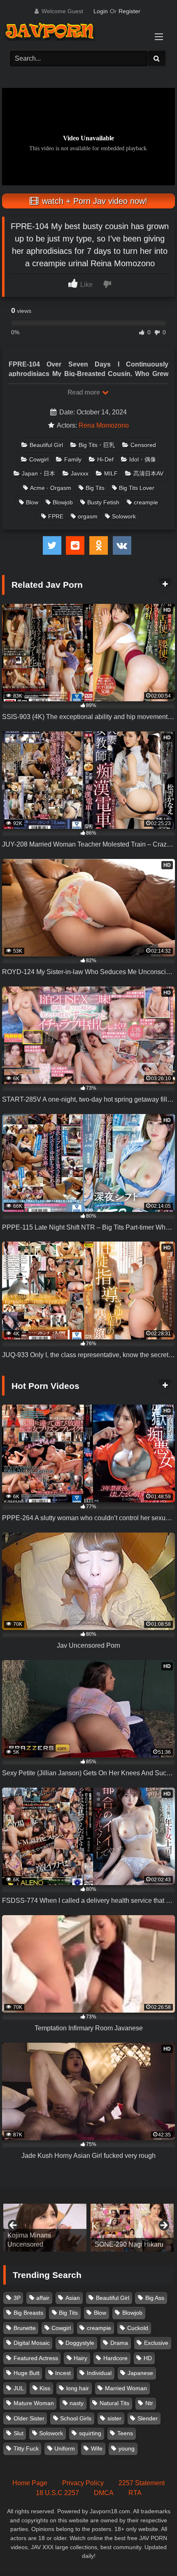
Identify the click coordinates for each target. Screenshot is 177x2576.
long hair (78, 2388)
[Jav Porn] (80, 32)
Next (163, 2226)
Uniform (65, 2448)
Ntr (149, 2403)
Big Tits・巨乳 (97, 445)
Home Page (30, 2483)
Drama (119, 2343)
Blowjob (63, 502)
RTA (135, 2493)
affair (43, 2298)
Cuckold (138, 2328)
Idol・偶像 (143, 459)
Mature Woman (34, 2403)
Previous (14, 2226)
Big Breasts (28, 2313)
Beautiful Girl (46, 445)
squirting (90, 2433)
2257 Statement (142, 2483)
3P (17, 2298)
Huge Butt (27, 2373)
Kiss (45, 2388)
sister (114, 2418)
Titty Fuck (26, 2448)
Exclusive (156, 2343)
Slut (19, 2433)
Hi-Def (105, 459)
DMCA (104, 2493)
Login (101, 11)
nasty (77, 2403)
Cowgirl (39, 459)
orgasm (88, 516)
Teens (125, 2433)
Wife (97, 2448)
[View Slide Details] (45, 2228)
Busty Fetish (103, 502)
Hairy (80, 2358)
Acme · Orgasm (51, 488)
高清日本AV (148, 473)
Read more (84, 392)
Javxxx (80, 473)
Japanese (140, 2373)
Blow (32, 502)
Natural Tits (114, 2403)
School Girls (76, 2418)
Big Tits (95, 488)
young (127, 2448)
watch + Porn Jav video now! (93, 201)
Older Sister (29, 2418)
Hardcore (115, 2358)
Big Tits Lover (137, 488)
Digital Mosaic (32, 2343)
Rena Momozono (104, 425)
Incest (63, 2373)
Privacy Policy (83, 2483)
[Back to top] (151, 2551)
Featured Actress (36, 2358)
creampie (146, 502)
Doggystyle (80, 2343)
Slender (148, 2418)
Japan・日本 (38, 473)
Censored (143, 445)
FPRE (56, 516)
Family (73, 459)
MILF (111, 473)
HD (148, 2358)
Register (129, 11)
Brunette (25, 2328)
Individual (99, 2373)
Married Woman (126, 2388)
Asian (73, 2298)
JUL (19, 2388)
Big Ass (155, 2298)
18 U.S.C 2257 (57, 2493)
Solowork (124, 516)
